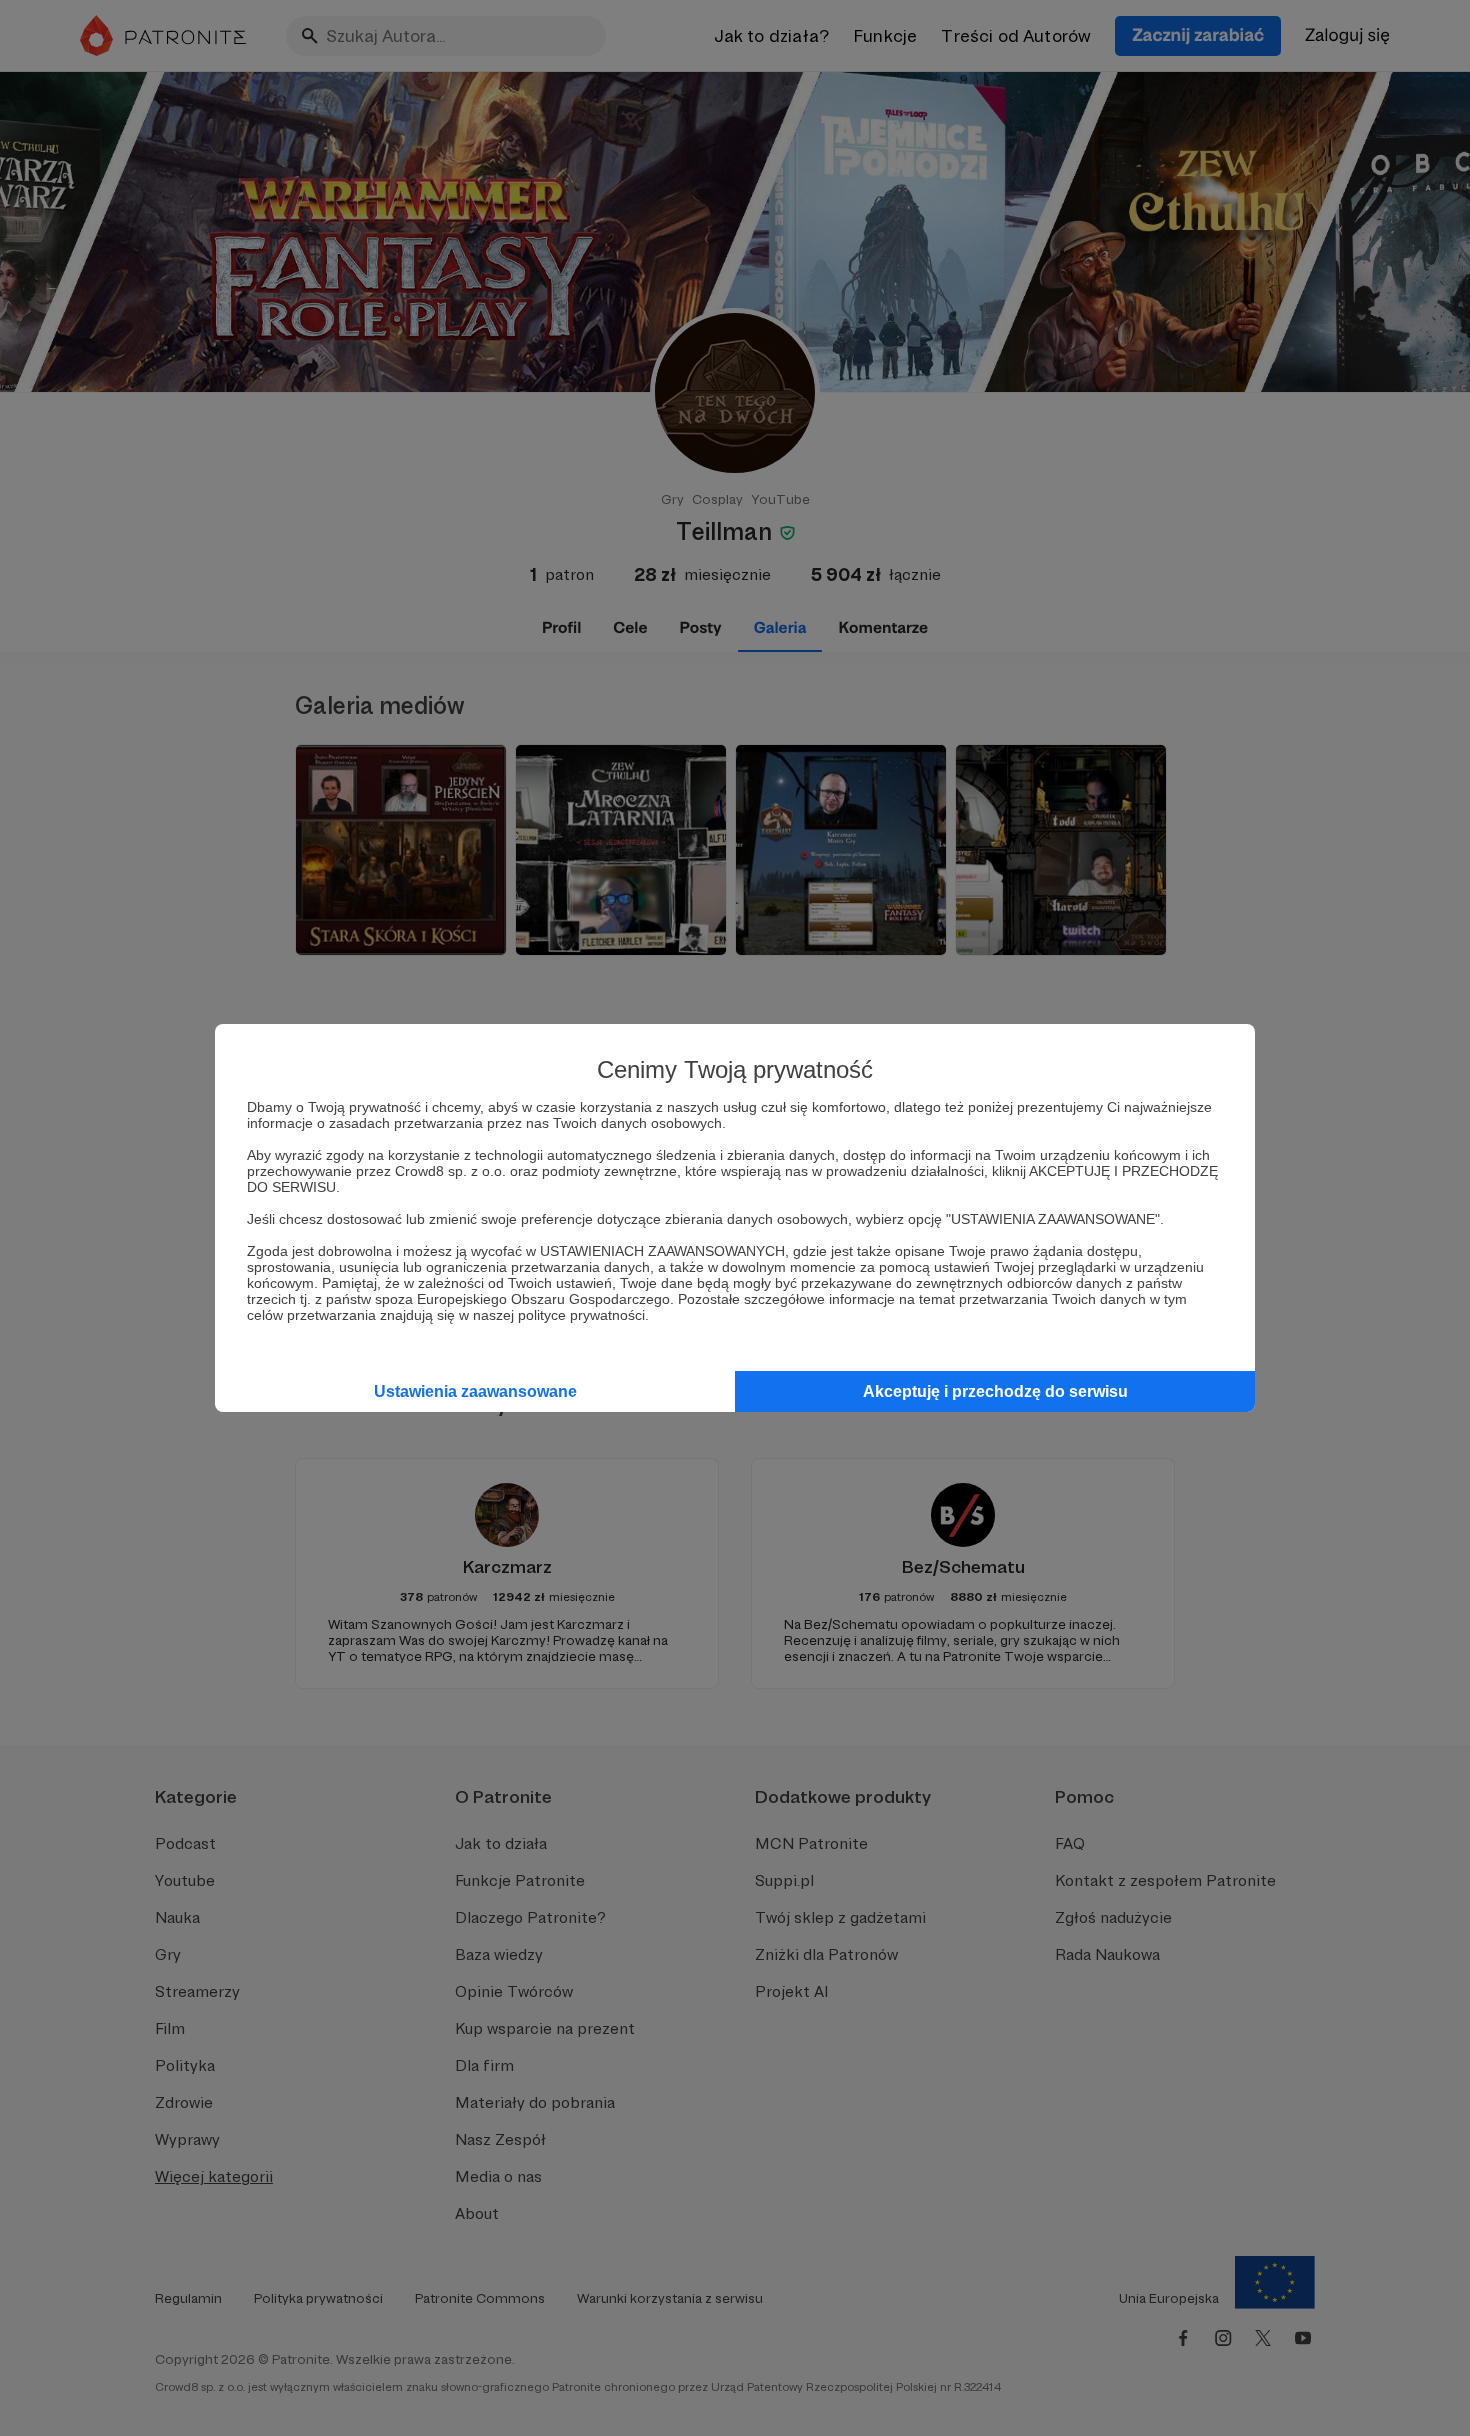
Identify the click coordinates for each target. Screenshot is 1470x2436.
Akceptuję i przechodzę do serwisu (995, 1391)
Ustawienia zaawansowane (475, 1391)
